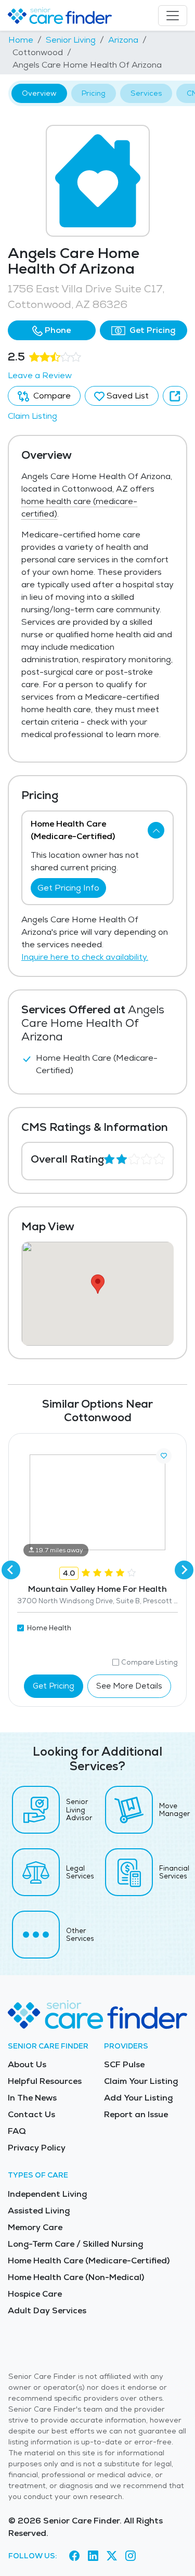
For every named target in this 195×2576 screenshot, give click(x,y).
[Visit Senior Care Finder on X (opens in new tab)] (112, 2556)
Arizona (123, 40)
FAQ (17, 2131)
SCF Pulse (124, 2064)
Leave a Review (40, 375)
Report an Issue (136, 2114)
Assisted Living (39, 2211)
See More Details (129, 1686)
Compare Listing (149, 1662)
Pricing (94, 93)
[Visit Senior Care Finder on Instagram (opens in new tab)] (131, 2556)
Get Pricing (151, 330)
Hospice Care (35, 2294)
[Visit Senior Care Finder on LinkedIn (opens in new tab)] (93, 2556)
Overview (39, 93)
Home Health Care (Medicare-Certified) (89, 2261)
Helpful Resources (45, 2081)
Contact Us (31, 2114)
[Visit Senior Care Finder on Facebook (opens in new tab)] (74, 2556)
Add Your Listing (138, 2098)
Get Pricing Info (68, 888)
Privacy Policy (37, 2148)
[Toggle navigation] (173, 16)
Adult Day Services (47, 2310)
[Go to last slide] (11, 1570)
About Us (27, 2064)
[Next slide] (184, 1570)
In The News (32, 2098)
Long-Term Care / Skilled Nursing (75, 2244)
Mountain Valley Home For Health (97, 1589)
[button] (52, 330)
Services (146, 93)
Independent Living (47, 2194)
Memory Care (35, 2227)
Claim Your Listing (141, 2081)
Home (21, 40)
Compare (51, 396)
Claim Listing (32, 416)
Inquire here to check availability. (85, 957)
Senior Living (71, 40)
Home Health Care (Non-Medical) (76, 2277)
